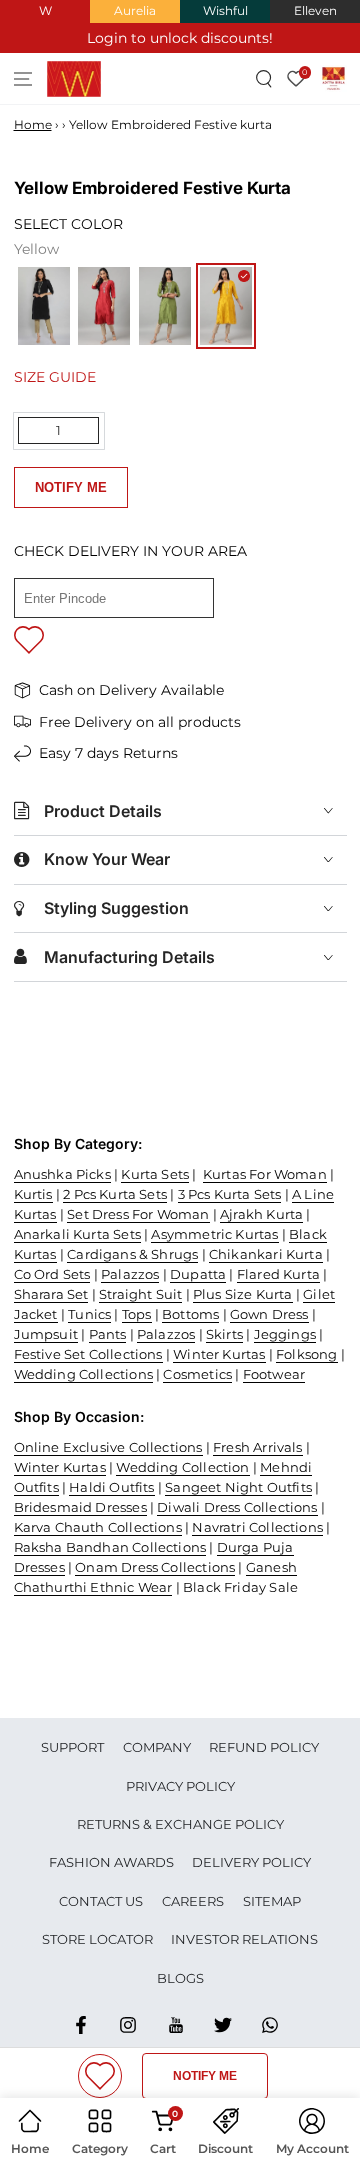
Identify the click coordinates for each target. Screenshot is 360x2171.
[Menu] (23, 78)
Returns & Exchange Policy (180, 1824)
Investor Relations (244, 1939)
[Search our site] (264, 78)
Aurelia (135, 10)
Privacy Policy (180, 1786)
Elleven (315, 10)
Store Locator (97, 1939)
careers (193, 1901)
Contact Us (101, 1901)
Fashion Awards (111, 1862)
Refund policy (264, 1747)
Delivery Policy (251, 1862)
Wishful (225, 10)
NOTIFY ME (71, 487)
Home (33, 124)
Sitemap (272, 1901)
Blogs (180, 1978)
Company (157, 1747)
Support (72, 1747)
